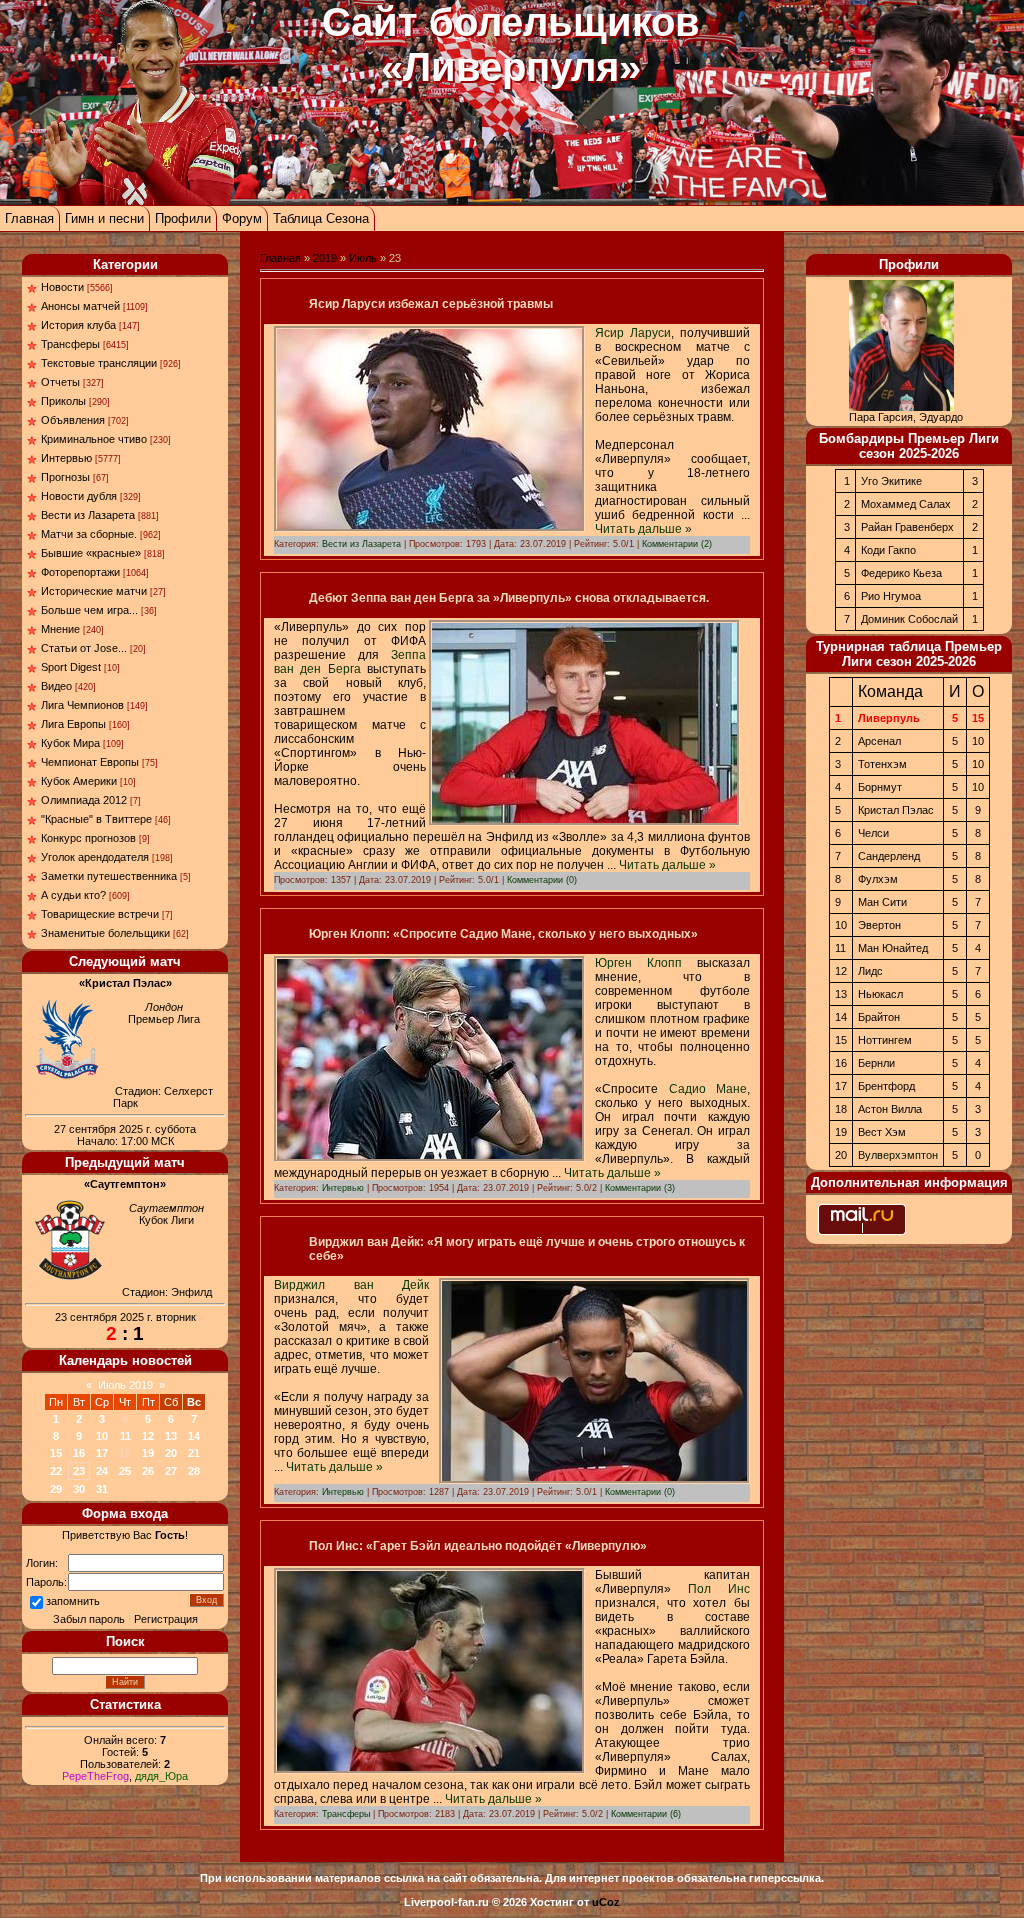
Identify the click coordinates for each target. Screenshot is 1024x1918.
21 (194, 1453)
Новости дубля (79, 496)
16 (79, 1453)
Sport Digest (71, 667)
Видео (56, 686)
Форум (242, 218)
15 (56, 1453)
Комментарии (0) (542, 880)
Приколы (63, 401)
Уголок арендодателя (95, 857)
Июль (363, 258)
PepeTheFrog (95, 1776)
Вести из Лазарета (88, 515)
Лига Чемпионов (82, 705)
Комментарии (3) (640, 1188)
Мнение (60, 629)
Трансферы (70, 344)
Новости (62, 287)
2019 (325, 258)
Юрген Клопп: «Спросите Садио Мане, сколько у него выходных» (503, 934)
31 (102, 1489)
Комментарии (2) (677, 544)
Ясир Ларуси (633, 333)
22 (56, 1471)
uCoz (606, 1902)
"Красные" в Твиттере (96, 819)
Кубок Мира (70, 743)
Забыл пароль (89, 1619)
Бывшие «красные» (91, 553)
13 (171, 1436)
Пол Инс (719, 1589)
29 (56, 1489)
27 (171, 1471)
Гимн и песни (104, 218)
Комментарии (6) (646, 1814)
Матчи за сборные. (89, 534)
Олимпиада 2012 (84, 800)
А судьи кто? (73, 895)
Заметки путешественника (109, 876)
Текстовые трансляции (99, 363)
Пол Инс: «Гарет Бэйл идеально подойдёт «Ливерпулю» (478, 1546)
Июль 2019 (125, 1385)
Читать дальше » (643, 529)
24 (102, 1471)
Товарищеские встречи (100, 914)
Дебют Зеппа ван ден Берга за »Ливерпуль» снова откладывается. (509, 598)
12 (148, 1436)
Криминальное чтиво (94, 439)
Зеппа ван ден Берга (350, 662)
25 (125, 1471)
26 (148, 1471)
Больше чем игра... (89, 610)
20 (171, 1453)
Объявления (73, 420)
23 (79, 1471)
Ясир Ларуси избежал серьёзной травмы (431, 304)
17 (102, 1453)
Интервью (66, 458)
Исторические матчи (94, 591)
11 (125, 1436)
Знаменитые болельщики (105, 933)
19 (148, 1453)
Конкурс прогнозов (88, 838)
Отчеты (60, 382)
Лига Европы (73, 724)
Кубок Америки (79, 781)
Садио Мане (708, 1089)
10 (102, 1436)
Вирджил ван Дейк (351, 1285)
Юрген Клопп (638, 963)
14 (194, 1436)
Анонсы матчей (80, 306)
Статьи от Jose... (84, 648)
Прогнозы (65, 477)
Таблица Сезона (321, 218)
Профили (183, 218)
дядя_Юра (161, 1776)
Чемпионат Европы (90, 762)
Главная (29, 218)
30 (79, 1489)
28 (194, 1471)
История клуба (78, 325)
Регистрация (166, 1619)
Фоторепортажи (80, 572)
